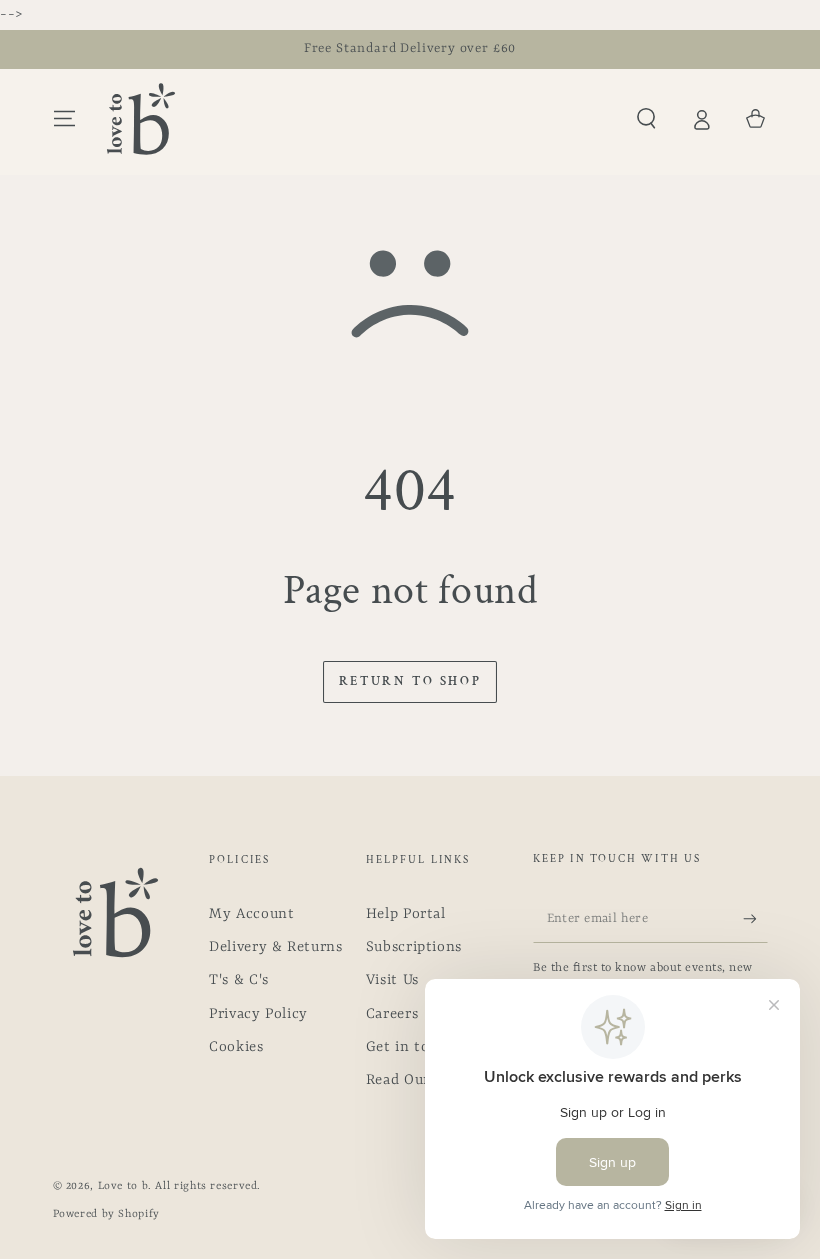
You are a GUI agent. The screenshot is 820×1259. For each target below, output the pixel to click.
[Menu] (64, 119)
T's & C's (239, 980)
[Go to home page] (141, 119)
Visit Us (392, 980)
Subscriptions (414, 947)
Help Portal (406, 914)
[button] (646, 119)
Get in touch (411, 1047)
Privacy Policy (258, 1014)
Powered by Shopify (106, 1214)
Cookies (236, 1047)
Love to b (123, 1186)
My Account (251, 914)
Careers (392, 1014)
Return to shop (410, 681)
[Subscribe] (755, 919)
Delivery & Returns (275, 947)
